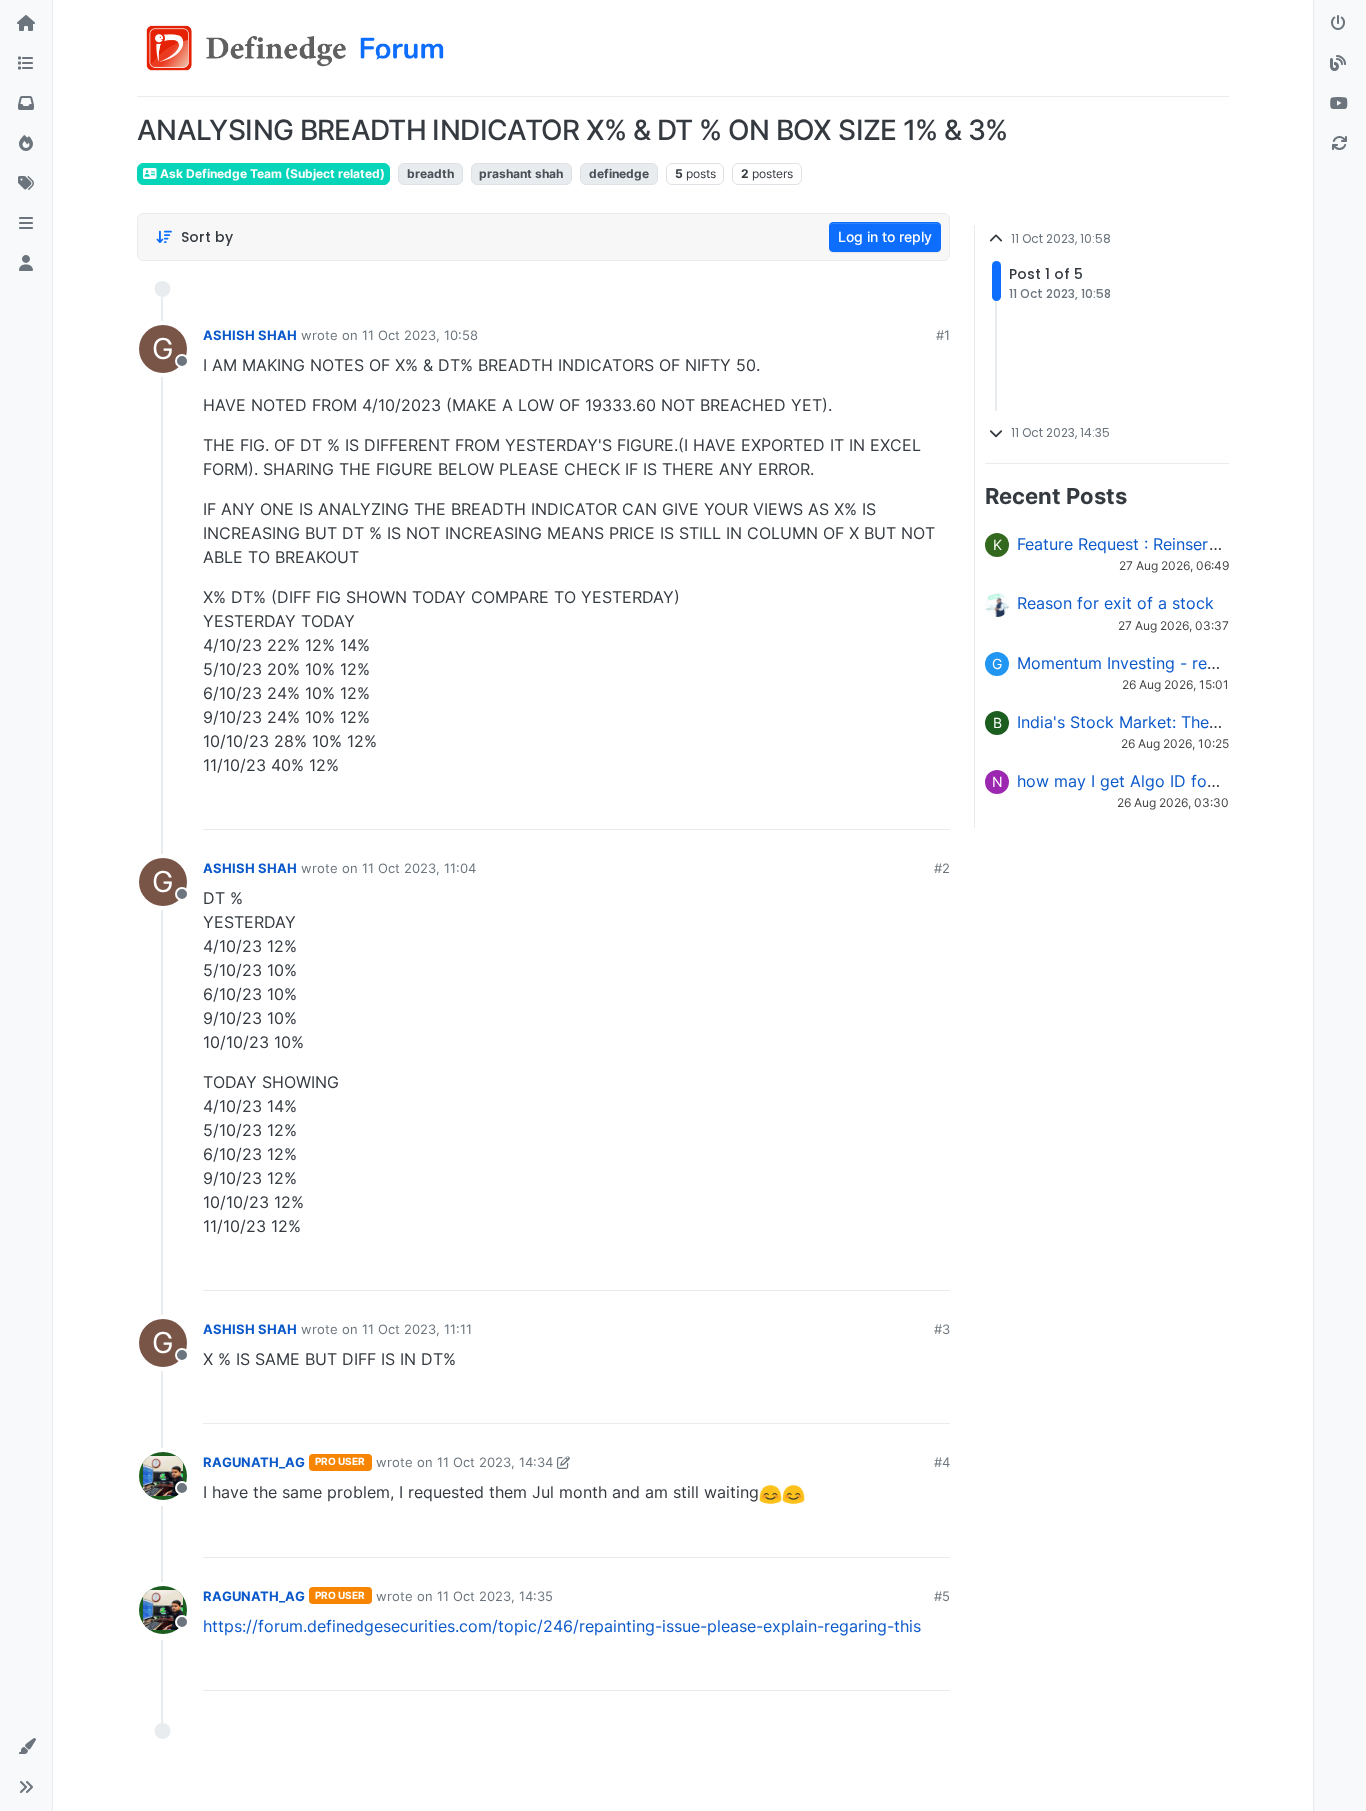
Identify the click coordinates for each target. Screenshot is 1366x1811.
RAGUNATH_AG (254, 1462)
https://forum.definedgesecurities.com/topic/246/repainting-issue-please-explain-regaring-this (562, 1626)
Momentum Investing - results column (1159, 663)
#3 (942, 1329)
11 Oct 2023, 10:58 (420, 335)
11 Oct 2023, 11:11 (417, 1329)
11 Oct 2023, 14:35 (495, 1596)
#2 (942, 868)
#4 (942, 1462)
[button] (26, 224)
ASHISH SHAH (250, 335)
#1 (943, 335)
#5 (942, 1596)
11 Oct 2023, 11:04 (419, 868)
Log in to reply (885, 236)
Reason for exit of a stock (1115, 603)
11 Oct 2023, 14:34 (495, 1462)
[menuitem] (791, 807)
